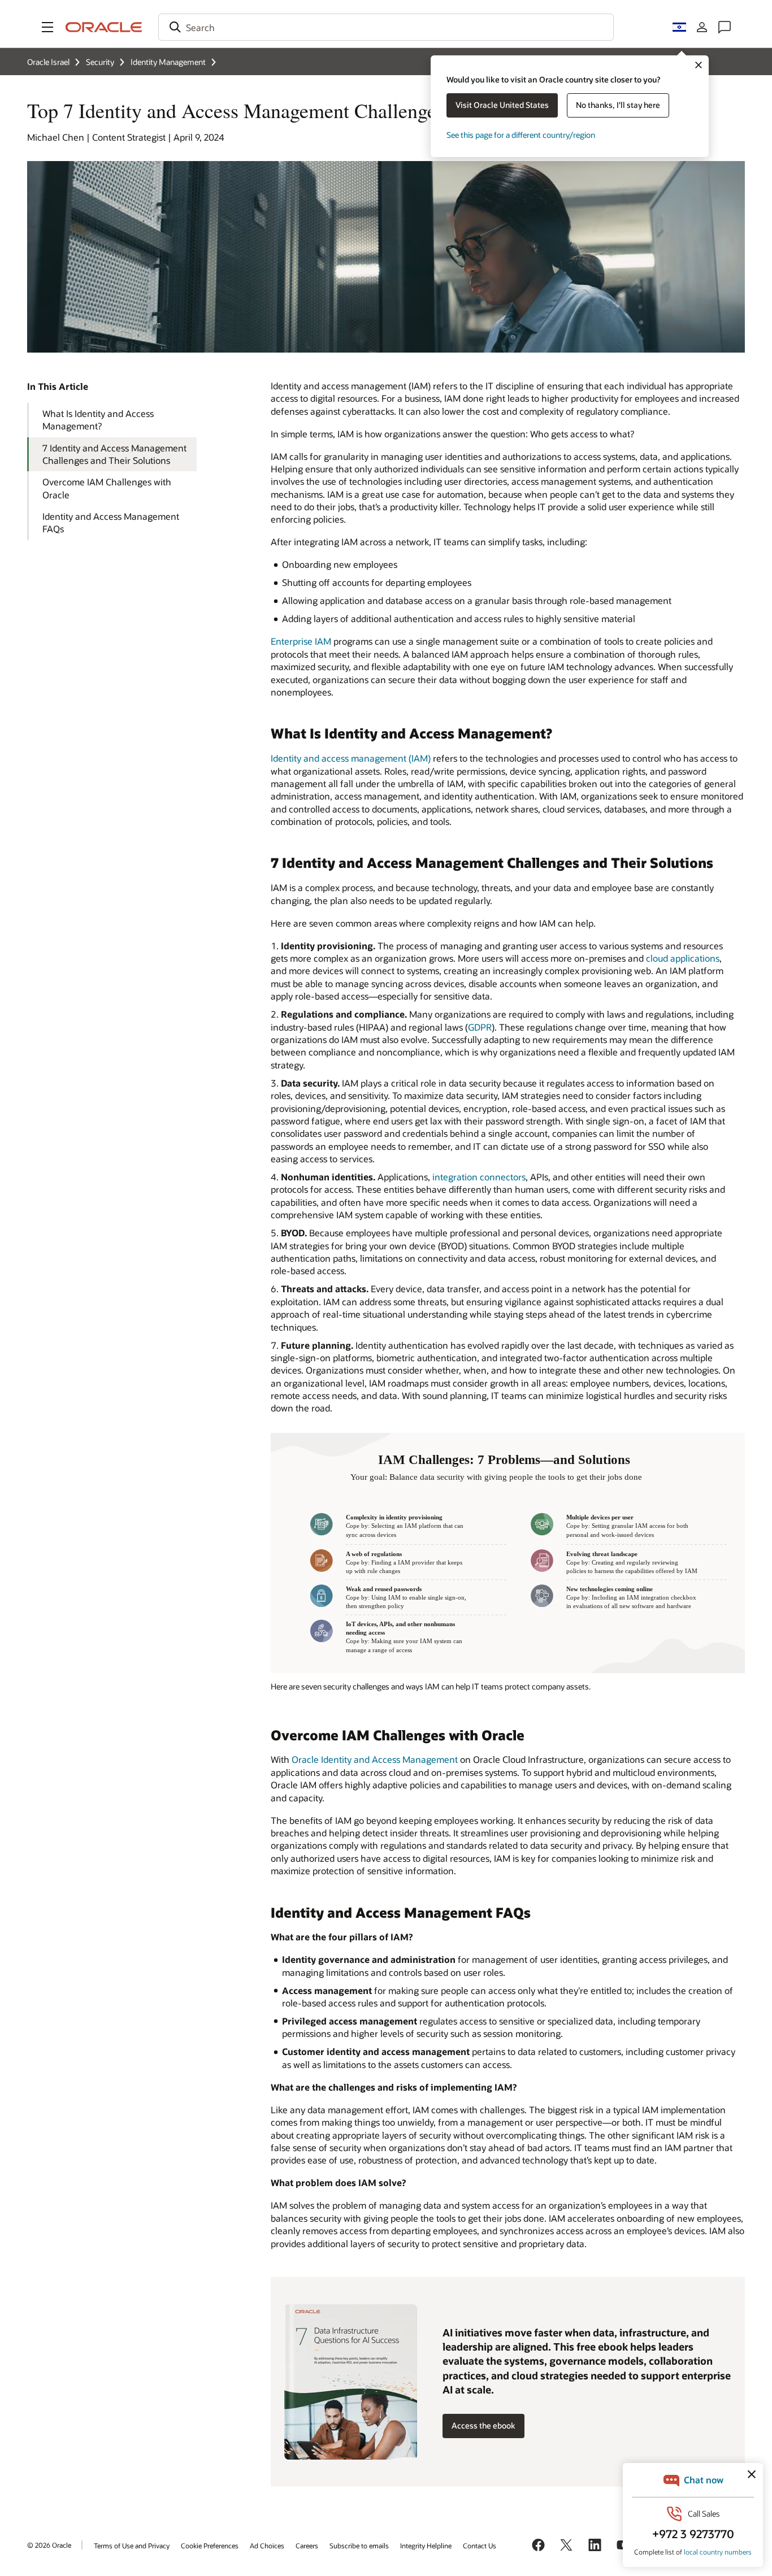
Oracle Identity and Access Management (375, 1759)
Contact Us (480, 2545)
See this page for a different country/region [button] (521, 135)
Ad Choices (267, 2545)
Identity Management (168, 62)
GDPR (480, 1027)
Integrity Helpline (426, 2545)
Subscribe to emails (359, 2545)
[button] (47, 27)
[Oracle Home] (104, 27)
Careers (307, 2545)
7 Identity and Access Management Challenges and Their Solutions (114, 454)
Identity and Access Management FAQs (111, 522)
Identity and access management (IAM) (351, 758)
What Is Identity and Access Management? (98, 420)
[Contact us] (725, 27)
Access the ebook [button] (483, 2425)
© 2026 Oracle (49, 2545)
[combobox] (386, 27)
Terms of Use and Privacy (132, 2545)
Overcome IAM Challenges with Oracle (107, 488)
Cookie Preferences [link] (210, 2545)
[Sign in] (702, 27)
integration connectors (479, 1177)
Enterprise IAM (301, 641)
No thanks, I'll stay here (618, 105)
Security (100, 62)
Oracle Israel (48, 62)
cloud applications (683, 958)
